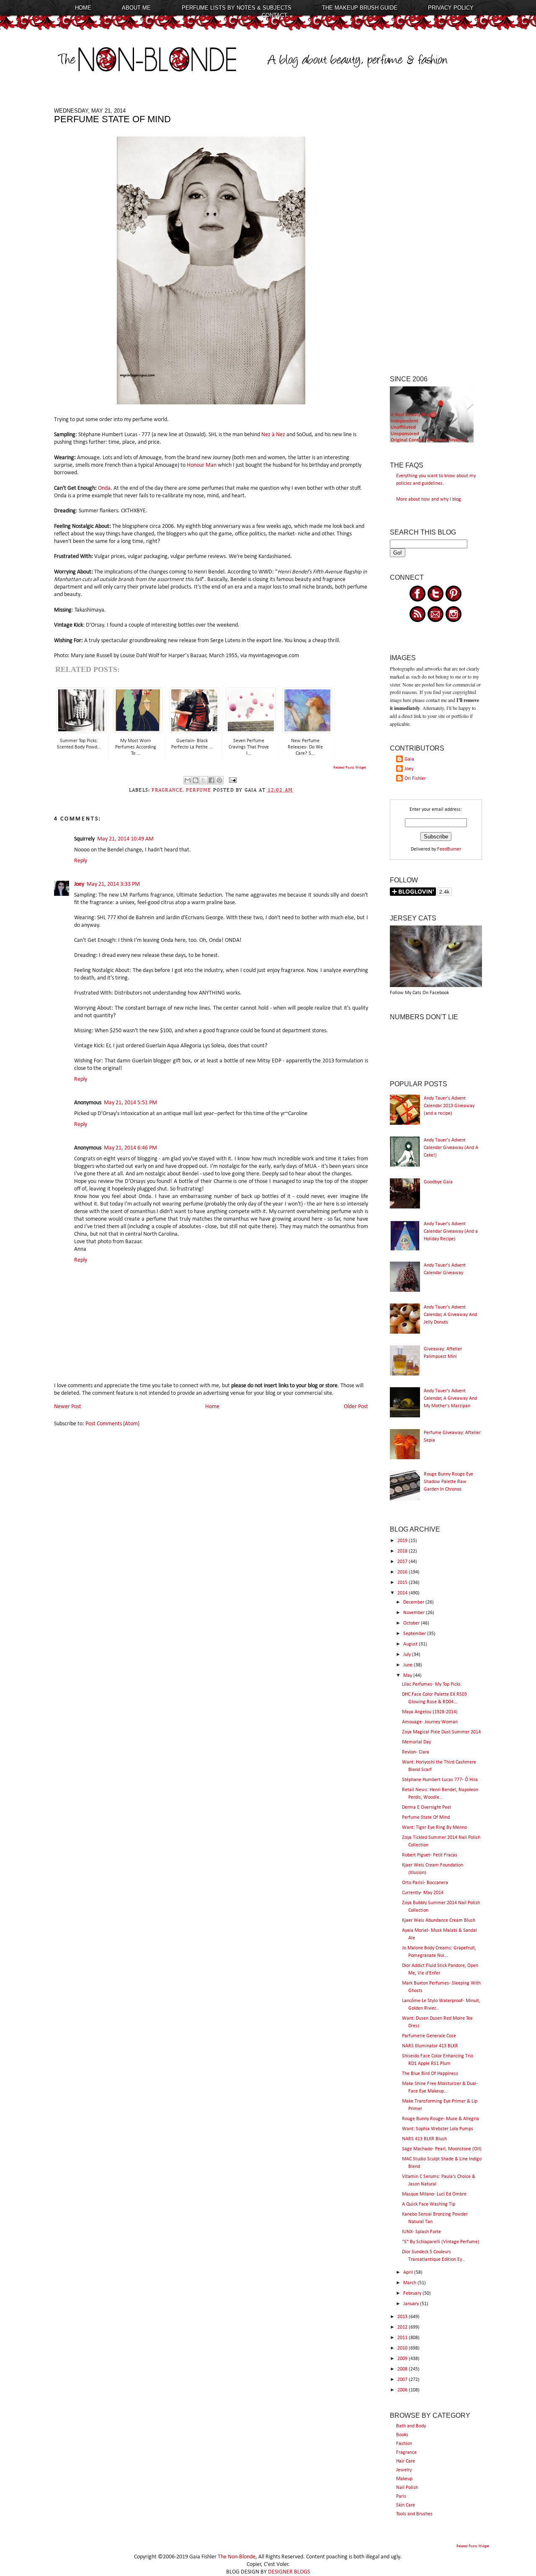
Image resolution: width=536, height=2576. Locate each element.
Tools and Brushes (414, 2514)
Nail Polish (407, 2488)
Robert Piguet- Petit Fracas (430, 1855)
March (410, 2283)
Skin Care (406, 2505)
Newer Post (68, 1407)
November (415, 1613)
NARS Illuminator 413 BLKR (430, 2046)
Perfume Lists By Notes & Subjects (237, 8)
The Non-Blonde (237, 2557)
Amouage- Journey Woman (430, 1722)
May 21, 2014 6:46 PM (130, 1148)
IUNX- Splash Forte (421, 2232)
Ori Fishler (415, 779)
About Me (136, 8)
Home (83, 8)
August (411, 1644)
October (412, 1623)
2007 (403, 2380)
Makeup (404, 2479)
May (408, 1676)
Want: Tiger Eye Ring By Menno (434, 1828)
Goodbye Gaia (438, 1182)
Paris (401, 2496)
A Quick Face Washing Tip (429, 2204)
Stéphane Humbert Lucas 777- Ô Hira (440, 1780)
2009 (403, 2359)
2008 (403, 2369)
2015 (403, 1583)
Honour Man (202, 465)
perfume (199, 790)
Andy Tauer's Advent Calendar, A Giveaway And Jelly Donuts (450, 1315)
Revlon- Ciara (416, 1752)
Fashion (404, 2444)
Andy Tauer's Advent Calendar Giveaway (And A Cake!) (451, 1148)
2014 (403, 1593)
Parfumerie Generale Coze (429, 2036)
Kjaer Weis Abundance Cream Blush (439, 1920)
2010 (403, 2348)
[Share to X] (204, 780)
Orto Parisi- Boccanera (425, 1883)
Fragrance (406, 2453)
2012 (403, 2327)
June (408, 1665)
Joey (79, 884)
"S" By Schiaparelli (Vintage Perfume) (441, 2242)
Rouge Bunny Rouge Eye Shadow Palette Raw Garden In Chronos (448, 1482)
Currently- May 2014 (423, 1893)
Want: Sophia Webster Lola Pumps (438, 2129)
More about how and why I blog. (429, 499)
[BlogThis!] (196, 780)
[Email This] (188, 780)
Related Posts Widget (350, 767)
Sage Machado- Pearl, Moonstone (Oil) (442, 2149)
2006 (403, 2390)
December (414, 1602)
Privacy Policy (451, 8)
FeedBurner (449, 849)
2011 (403, 2338)
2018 (403, 1551)
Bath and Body (411, 2426)
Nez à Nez (273, 435)
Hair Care (406, 2461)
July (408, 1655)
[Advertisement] (436, 233)
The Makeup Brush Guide (360, 8)
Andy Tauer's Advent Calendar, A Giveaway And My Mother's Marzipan (450, 1399)
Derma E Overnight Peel (426, 1807)
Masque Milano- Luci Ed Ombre (434, 2194)
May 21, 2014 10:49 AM (125, 839)
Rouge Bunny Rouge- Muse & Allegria (441, 2119)
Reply (81, 861)
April (409, 2273)
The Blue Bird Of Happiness (430, 2074)
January (412, 2304)
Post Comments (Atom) (112, 1424)
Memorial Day (416, 1742)
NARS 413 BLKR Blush (424, 2139)
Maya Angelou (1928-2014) (430, 1712)
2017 (403, 1562)
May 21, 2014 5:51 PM (130, 1103)
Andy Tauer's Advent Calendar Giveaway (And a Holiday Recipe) (451, 1231)
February (413, 2293)
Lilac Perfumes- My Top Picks (431, 1684)
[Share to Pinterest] (219, 780)
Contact (274, 15)
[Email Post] (232, 780)
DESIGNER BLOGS (289, 2572)
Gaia (409, 759)
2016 (403, 1572)
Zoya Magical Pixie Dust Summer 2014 (441, 1732)
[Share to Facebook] (211, 780)
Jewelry (404, 2470)
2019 (403, 1541)
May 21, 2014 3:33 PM (113, 884)
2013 (403, 2317)
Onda (104, 488)
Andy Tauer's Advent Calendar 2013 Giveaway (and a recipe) (449, 1106)
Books (402, 2435)
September (415, 1634)
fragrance (167, 790)
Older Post (356, 1407)
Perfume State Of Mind (426, 1818)
